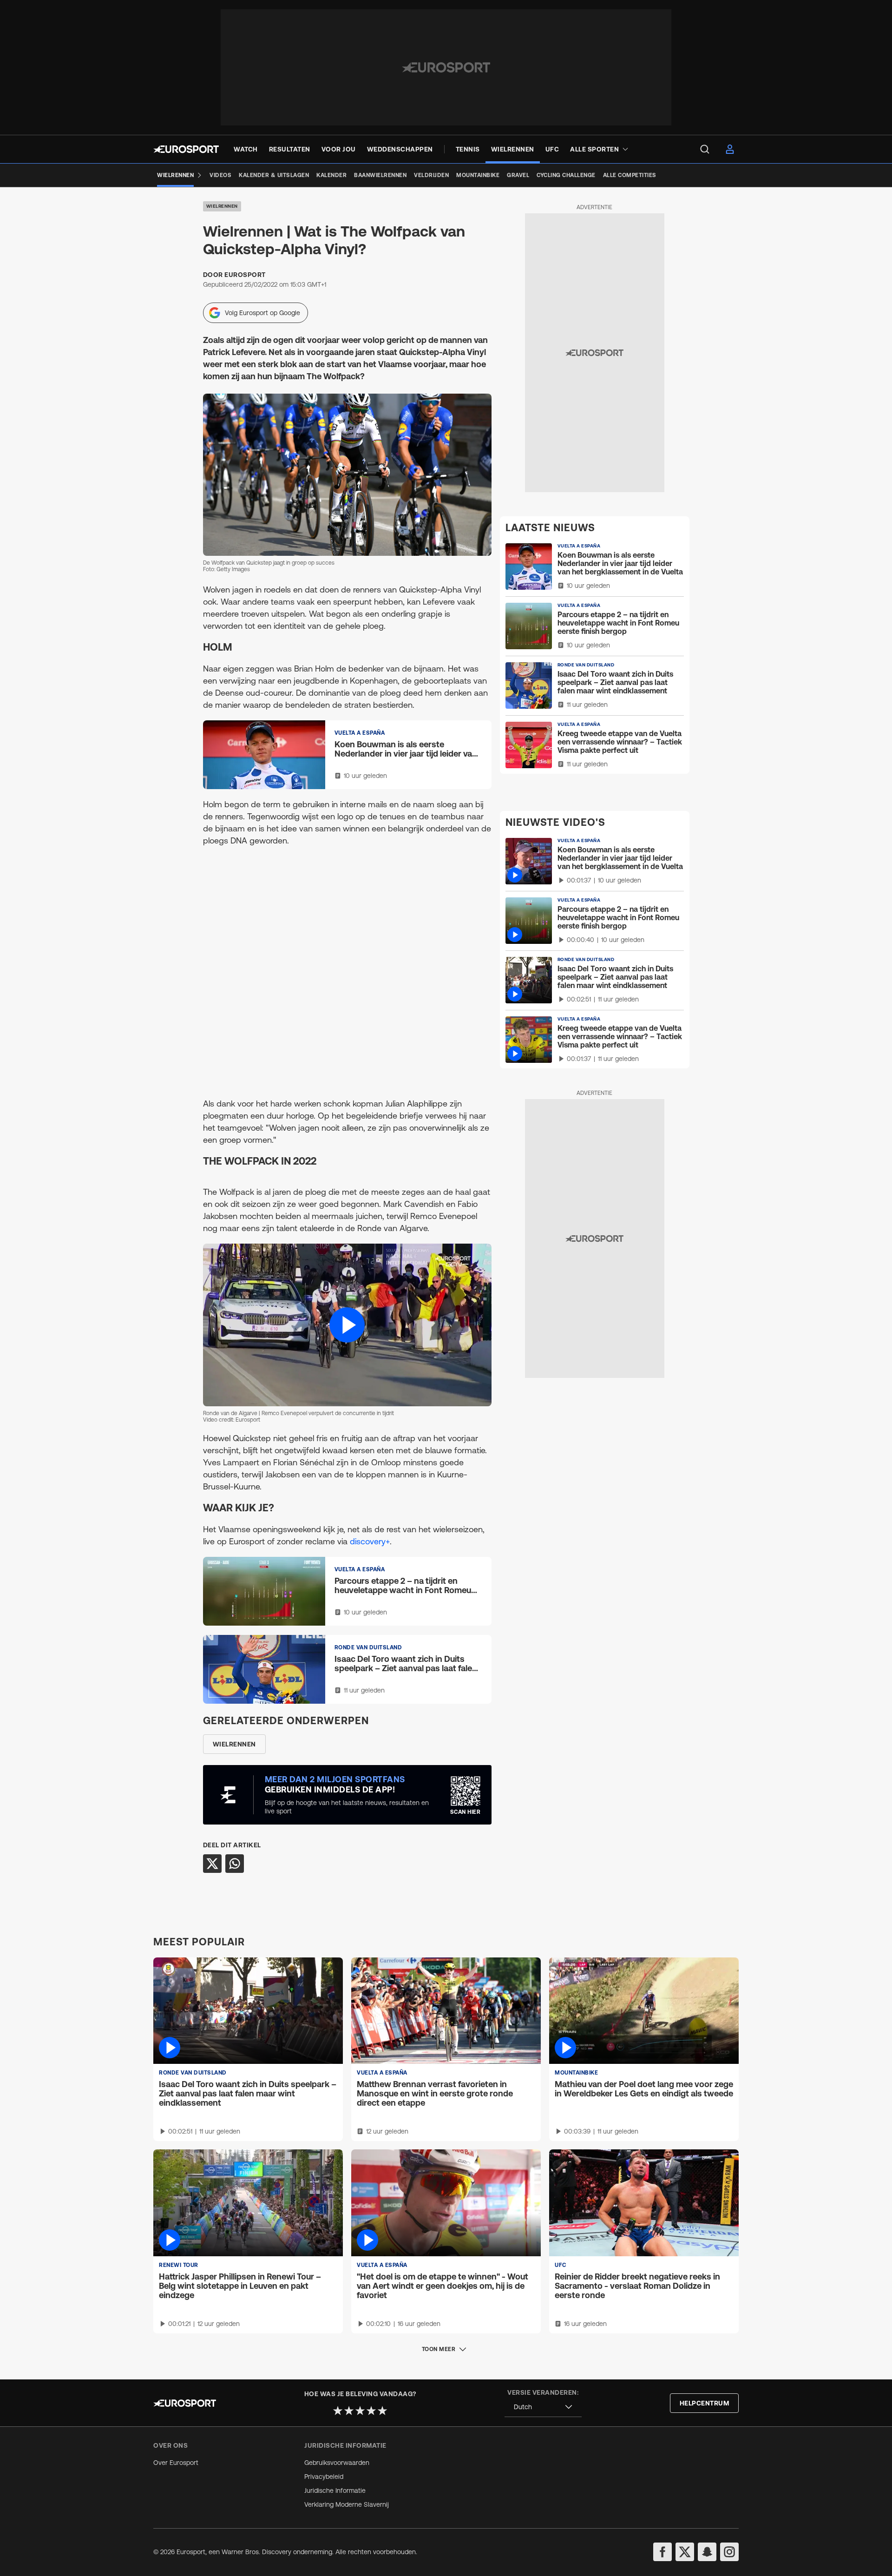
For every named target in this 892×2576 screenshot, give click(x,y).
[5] (382, 2411)
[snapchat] (707, 2552)
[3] (360, 2411)
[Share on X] (212, 1864)
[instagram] (729, 2552)
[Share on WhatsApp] (235, 1864)
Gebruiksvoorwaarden (337, 2463)
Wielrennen (222, 206)
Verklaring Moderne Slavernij (347, 2504)
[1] (338, 2411)
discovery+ (370, 1541)
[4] (371, 2411)
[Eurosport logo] (186, 149)
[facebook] (662, 2552)
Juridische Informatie (335, 2490)
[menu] (705, 149)
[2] (349, 2411)
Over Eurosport (176, 2463)
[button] (347, 1325)
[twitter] (685, 2552)
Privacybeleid (324, 2477)
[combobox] (543, 2407)
